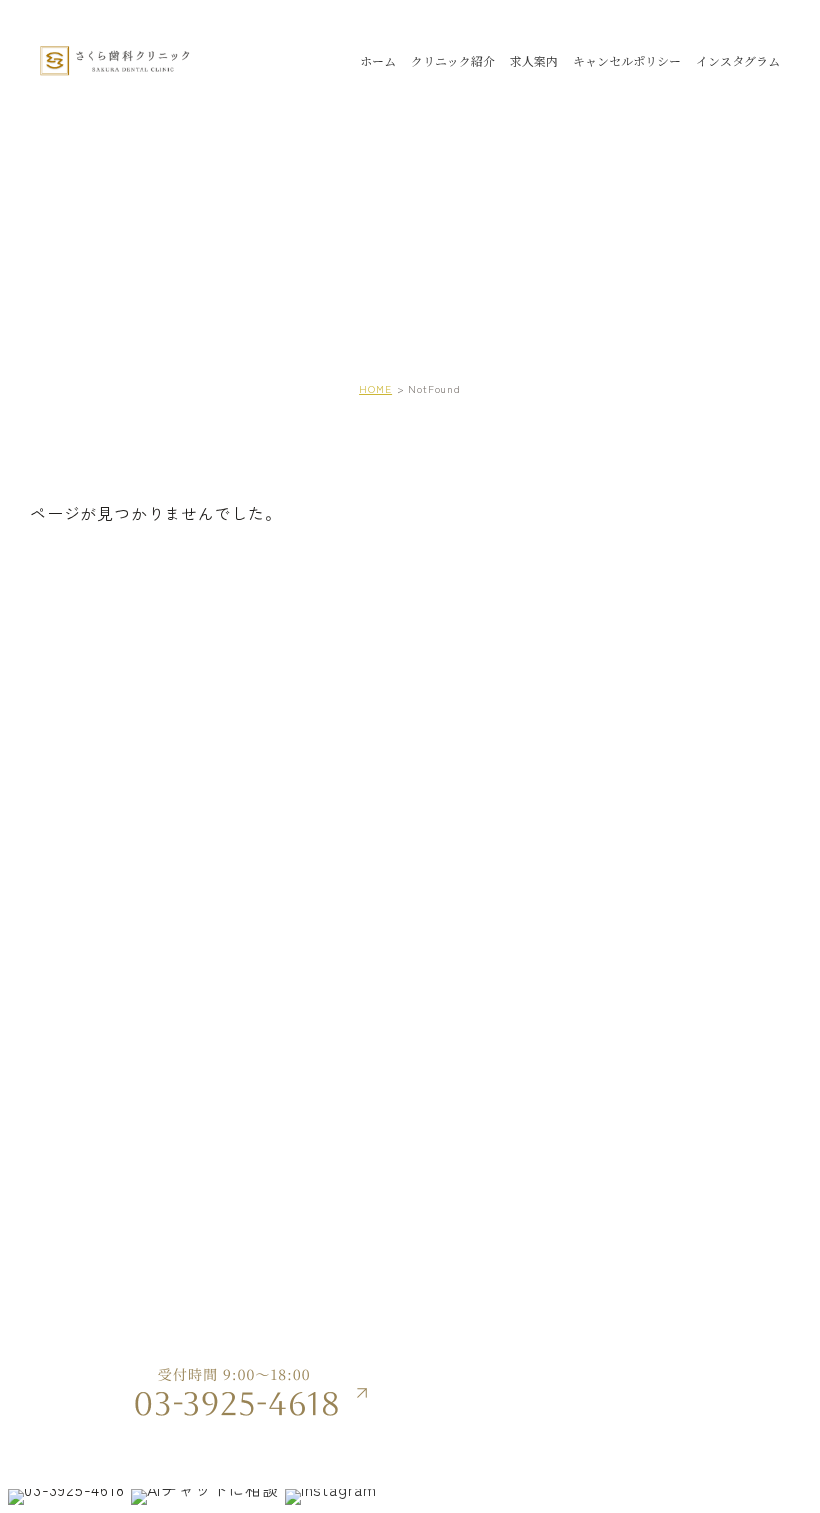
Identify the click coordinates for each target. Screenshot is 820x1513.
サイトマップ (637, 1358)
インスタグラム (738, 60)
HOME (375, 388)
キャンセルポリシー (627, 60)
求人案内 (534, 60)
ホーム (378, 60)
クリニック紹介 (453, 60)
